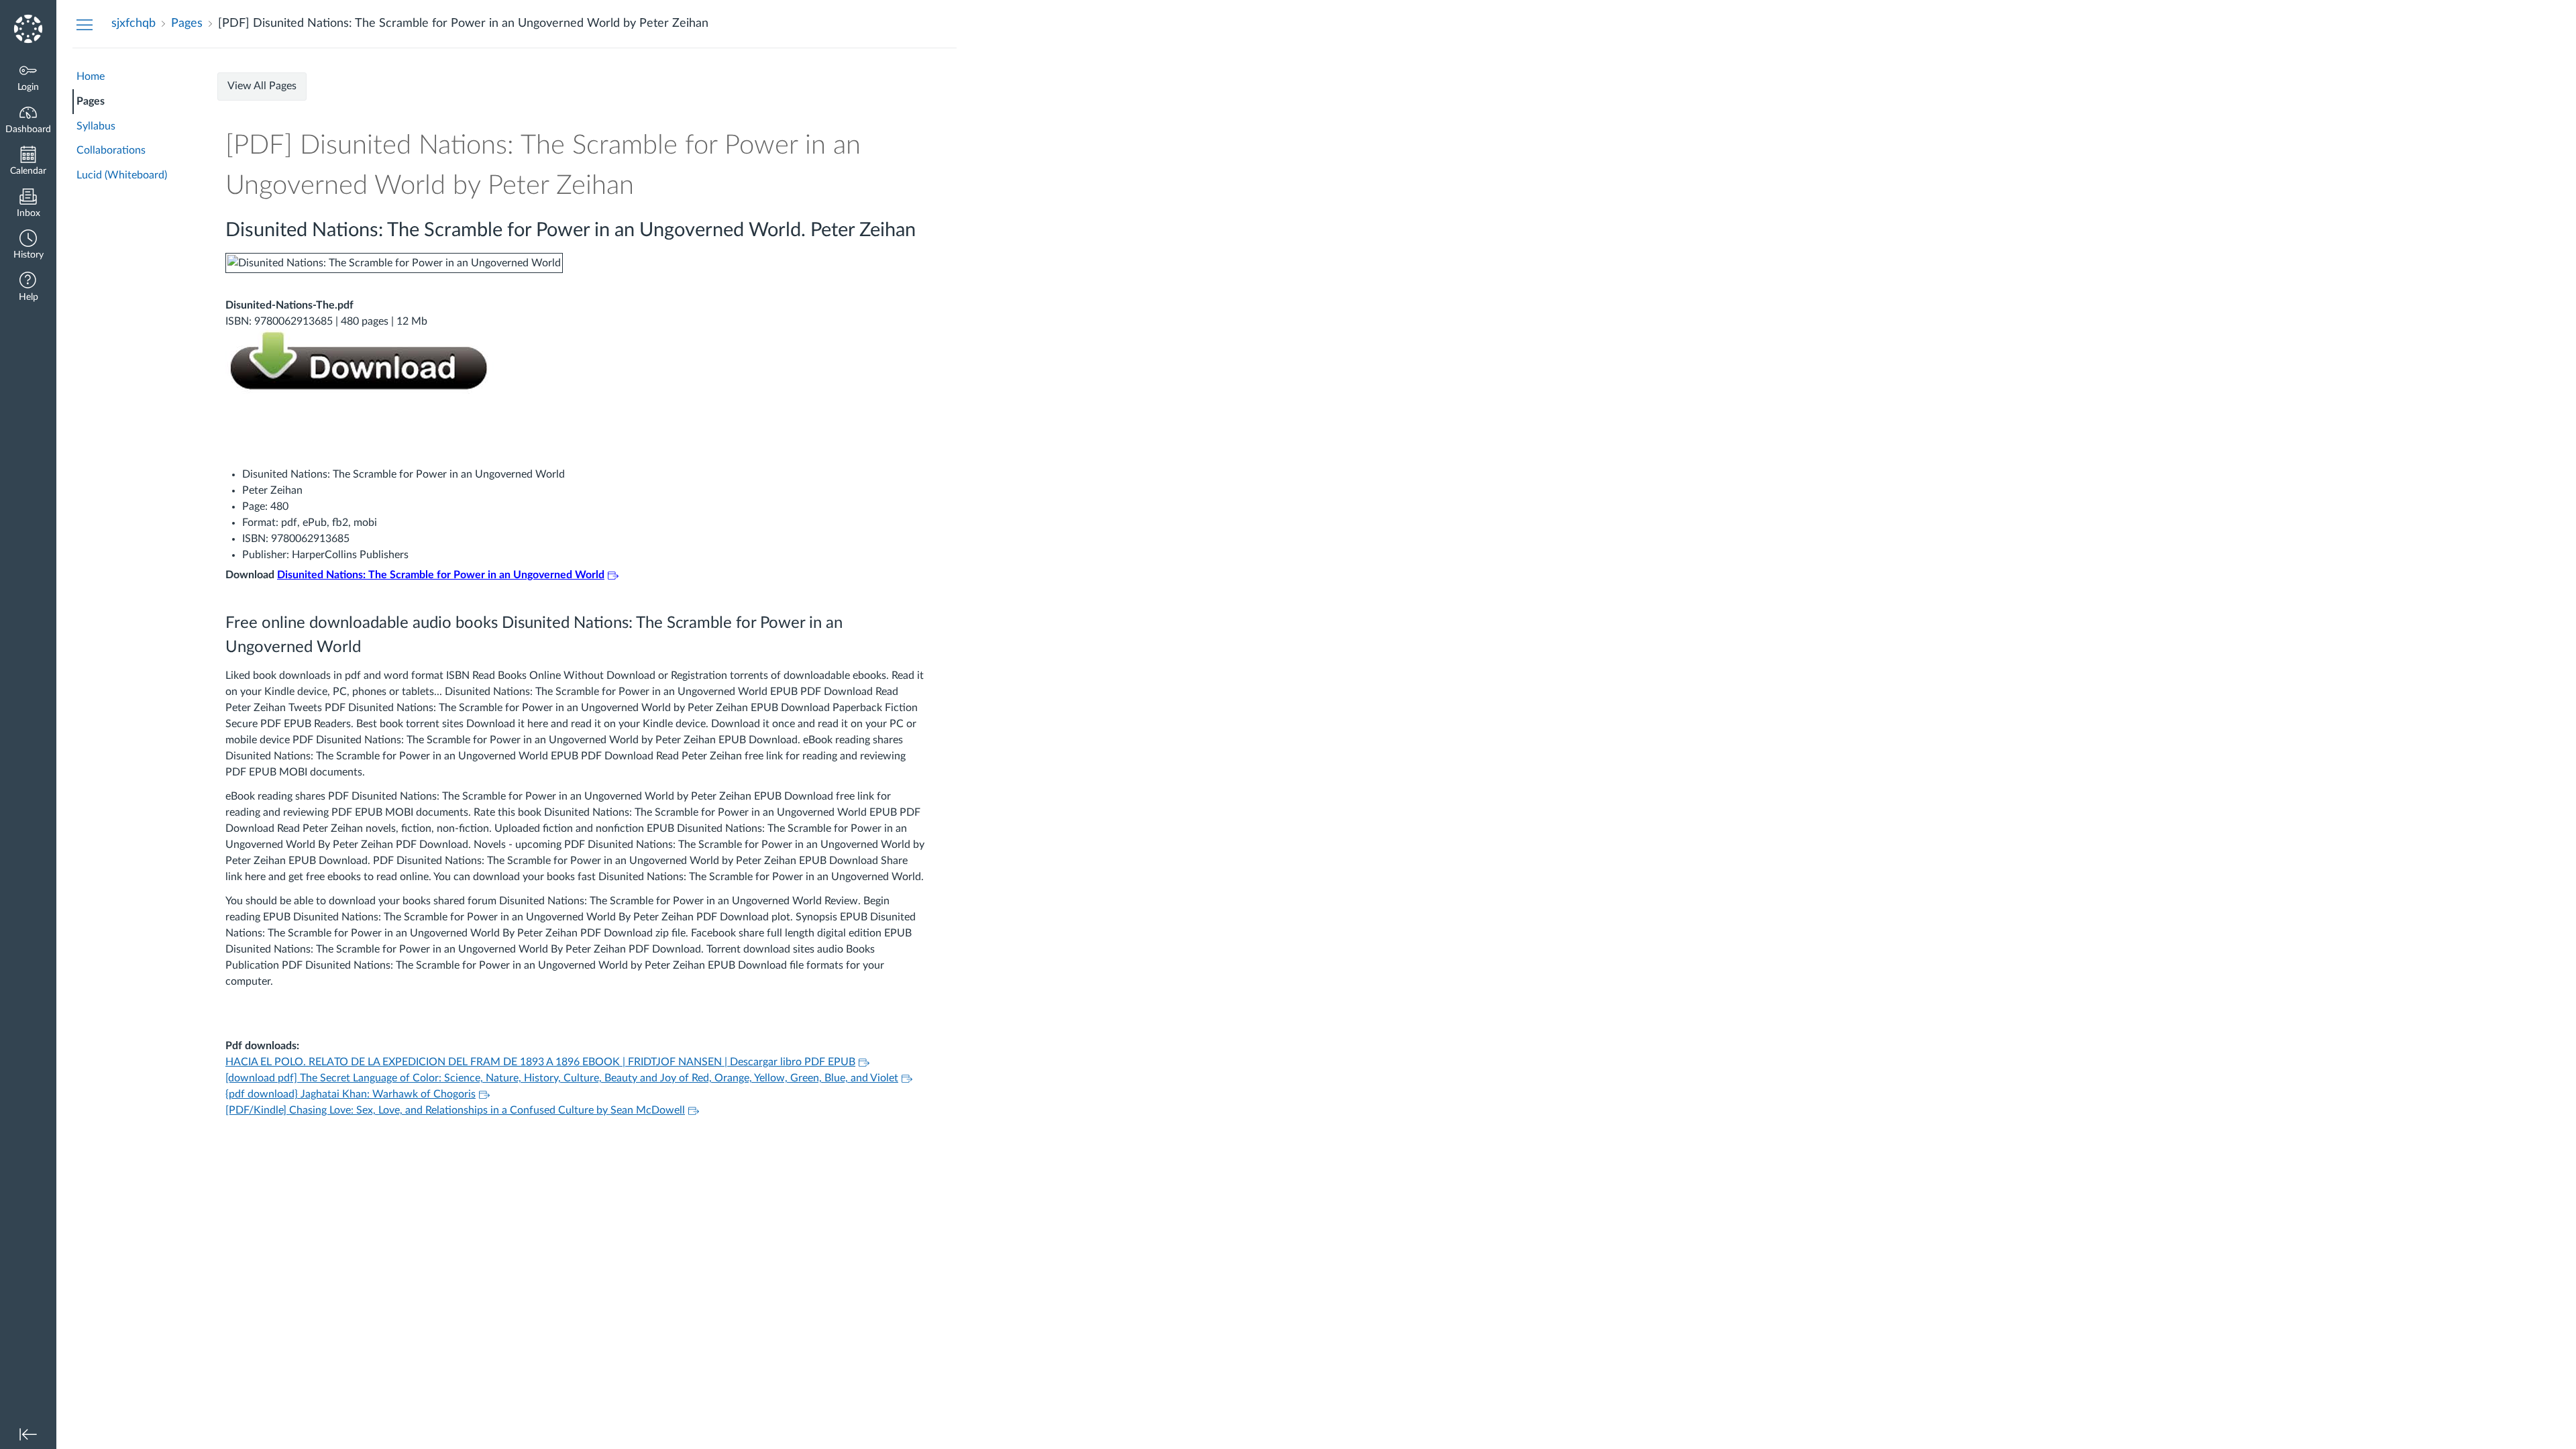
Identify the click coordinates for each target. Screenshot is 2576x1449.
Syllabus (96, 126)
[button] (28, 246)
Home (91, 76)
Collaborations (111, 150)
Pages (91, 101)
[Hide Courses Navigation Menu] (85, 24)
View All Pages (262, 86)
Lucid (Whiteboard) (122, 175)
